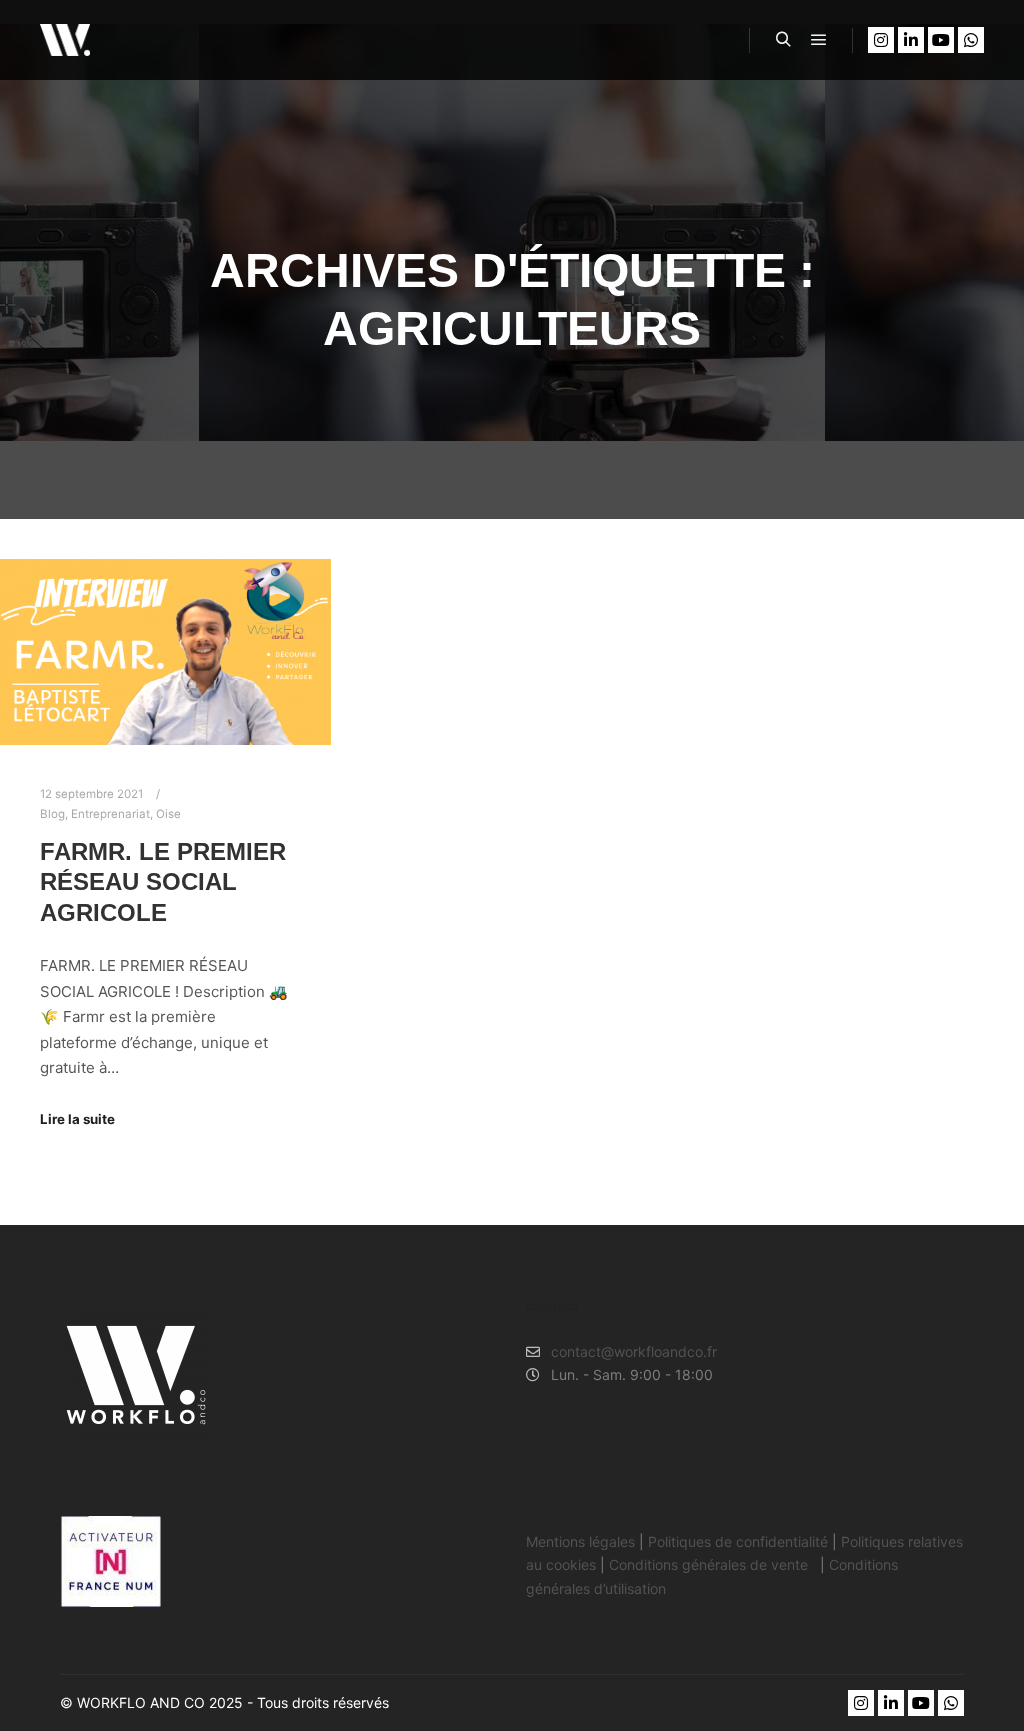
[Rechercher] (783, 40)
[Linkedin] (911, 40)
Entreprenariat (110, 814)
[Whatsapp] (971, 40)
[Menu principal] (819, 40)
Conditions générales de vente (710, 1564)
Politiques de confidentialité (738, 1541)
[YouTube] (941, 40)
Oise (168, 814)
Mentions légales (580, 1541)
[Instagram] (881, 40)
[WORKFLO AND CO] (65, 40)
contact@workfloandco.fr (634, 1351)
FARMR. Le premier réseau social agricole (163, 882)
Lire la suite (77, 1119)
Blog (52, 814)
